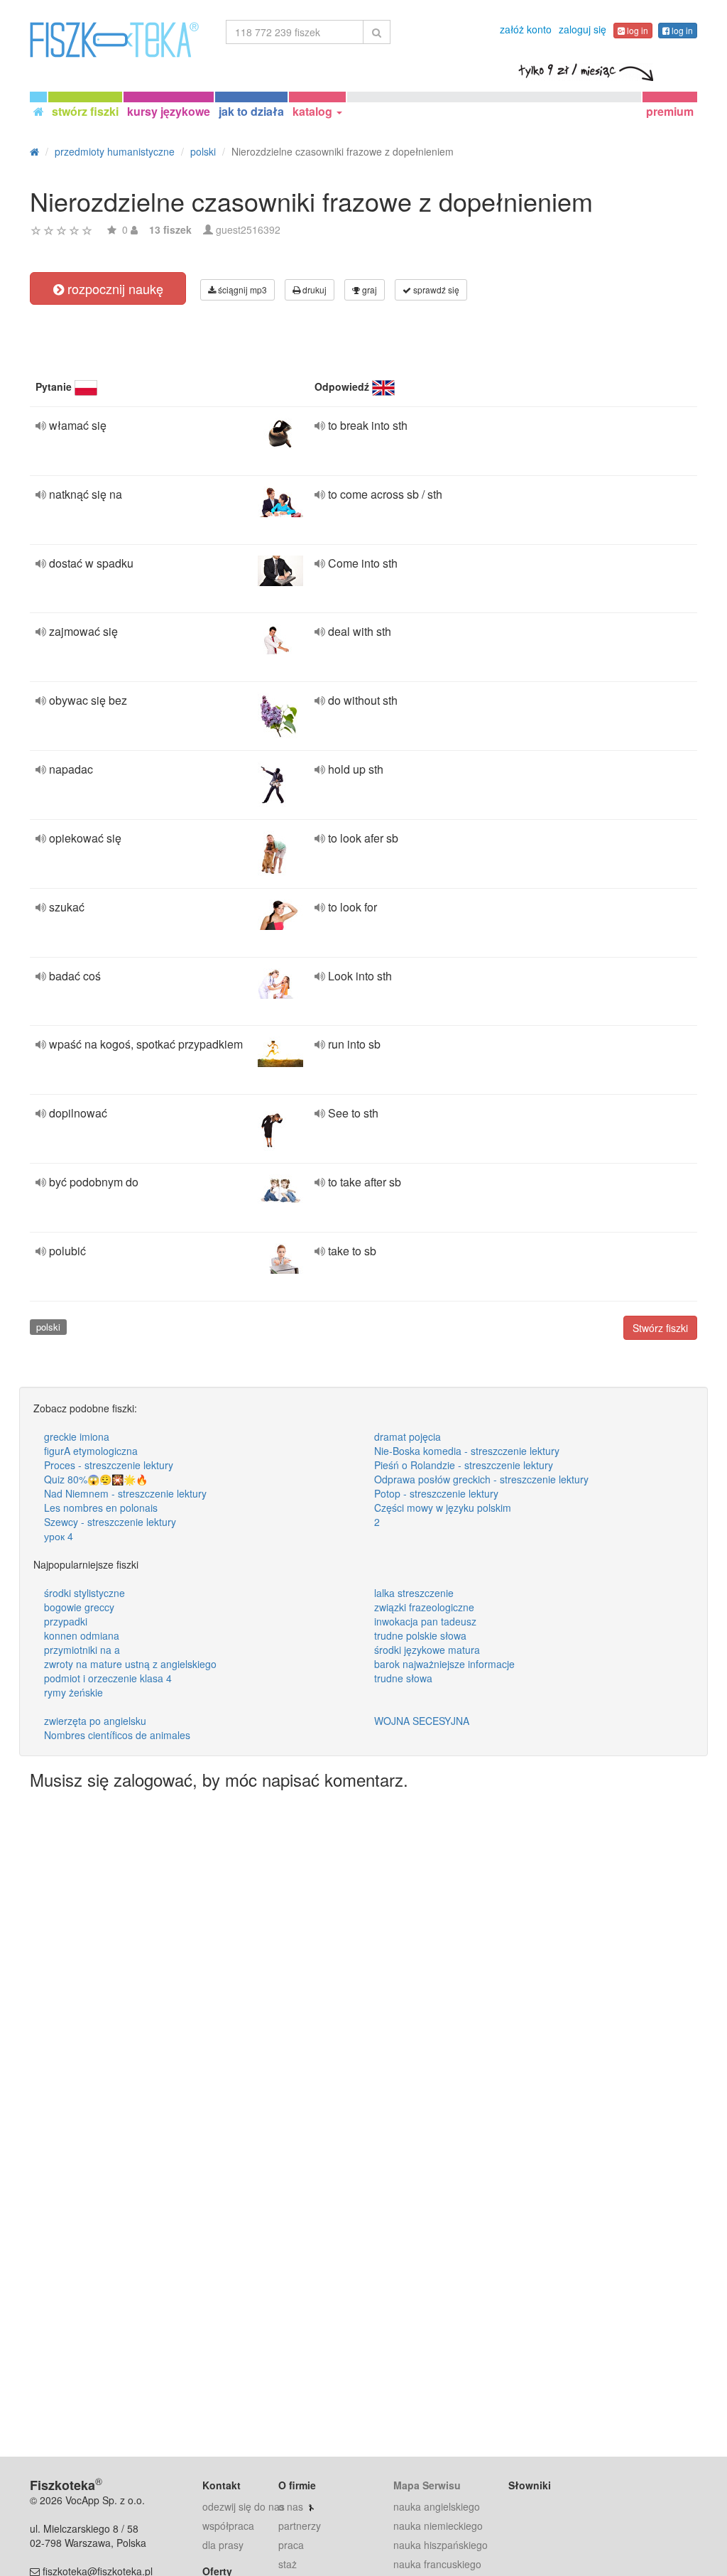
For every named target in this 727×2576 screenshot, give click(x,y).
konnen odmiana (82, 1635)
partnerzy (300, 2526)
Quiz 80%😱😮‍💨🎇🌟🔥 (96, 1479)
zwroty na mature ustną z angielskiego (130, 1664)
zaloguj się (583, 29)
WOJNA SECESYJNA (422, 1721)
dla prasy (223, 2545)
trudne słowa (403, 1678)
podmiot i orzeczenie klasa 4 (108, 1678)
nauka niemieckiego (438, 2526)
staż (288, 2564)
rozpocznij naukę (114, 288)
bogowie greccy (79, 1607)
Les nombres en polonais (101, 1508)
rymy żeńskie (73, 1692)
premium (670, 111)
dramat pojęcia (408, 1436)
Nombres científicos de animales (117, 1735)
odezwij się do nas (244, 2506)
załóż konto (526, 29)
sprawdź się (435, 289)
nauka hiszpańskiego (441, 2545)
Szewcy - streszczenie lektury (110, 1522)
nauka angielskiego (437, 2506)
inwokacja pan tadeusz (425, 1621)
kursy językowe (169, 111)
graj (368, 289)
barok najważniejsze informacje (444, 1664)
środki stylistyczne (84, 1593)
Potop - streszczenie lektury (436, 1493)
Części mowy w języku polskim (443, 1508)
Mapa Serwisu (427, 2485)
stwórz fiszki (85, 111)
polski (48, 1327)
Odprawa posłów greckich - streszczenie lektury (481, 1479)
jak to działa (251, 111)
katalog (314, 111)
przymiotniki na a (82, 1650)
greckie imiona (77, 1436)
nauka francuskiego (437, 2564)
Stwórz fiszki (660, 1328)
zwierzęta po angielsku (95, 1721)
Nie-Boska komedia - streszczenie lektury (467, 1451)
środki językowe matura (427, 1650)
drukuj (313, 289)
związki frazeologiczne (424, 1607)
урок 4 (59, 1536)
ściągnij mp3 (241, 289)
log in (636, 30)
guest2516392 (248, 229)
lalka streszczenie (414, 1593)
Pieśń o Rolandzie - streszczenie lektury (464, 1465)
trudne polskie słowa (420, 1635)
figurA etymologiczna (91, 1451)
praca (291, 2545)
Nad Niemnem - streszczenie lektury (125, 1493)
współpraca (228, 2526)
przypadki (66, 1621)
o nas (291, 2506)
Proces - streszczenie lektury (109, 1465)
